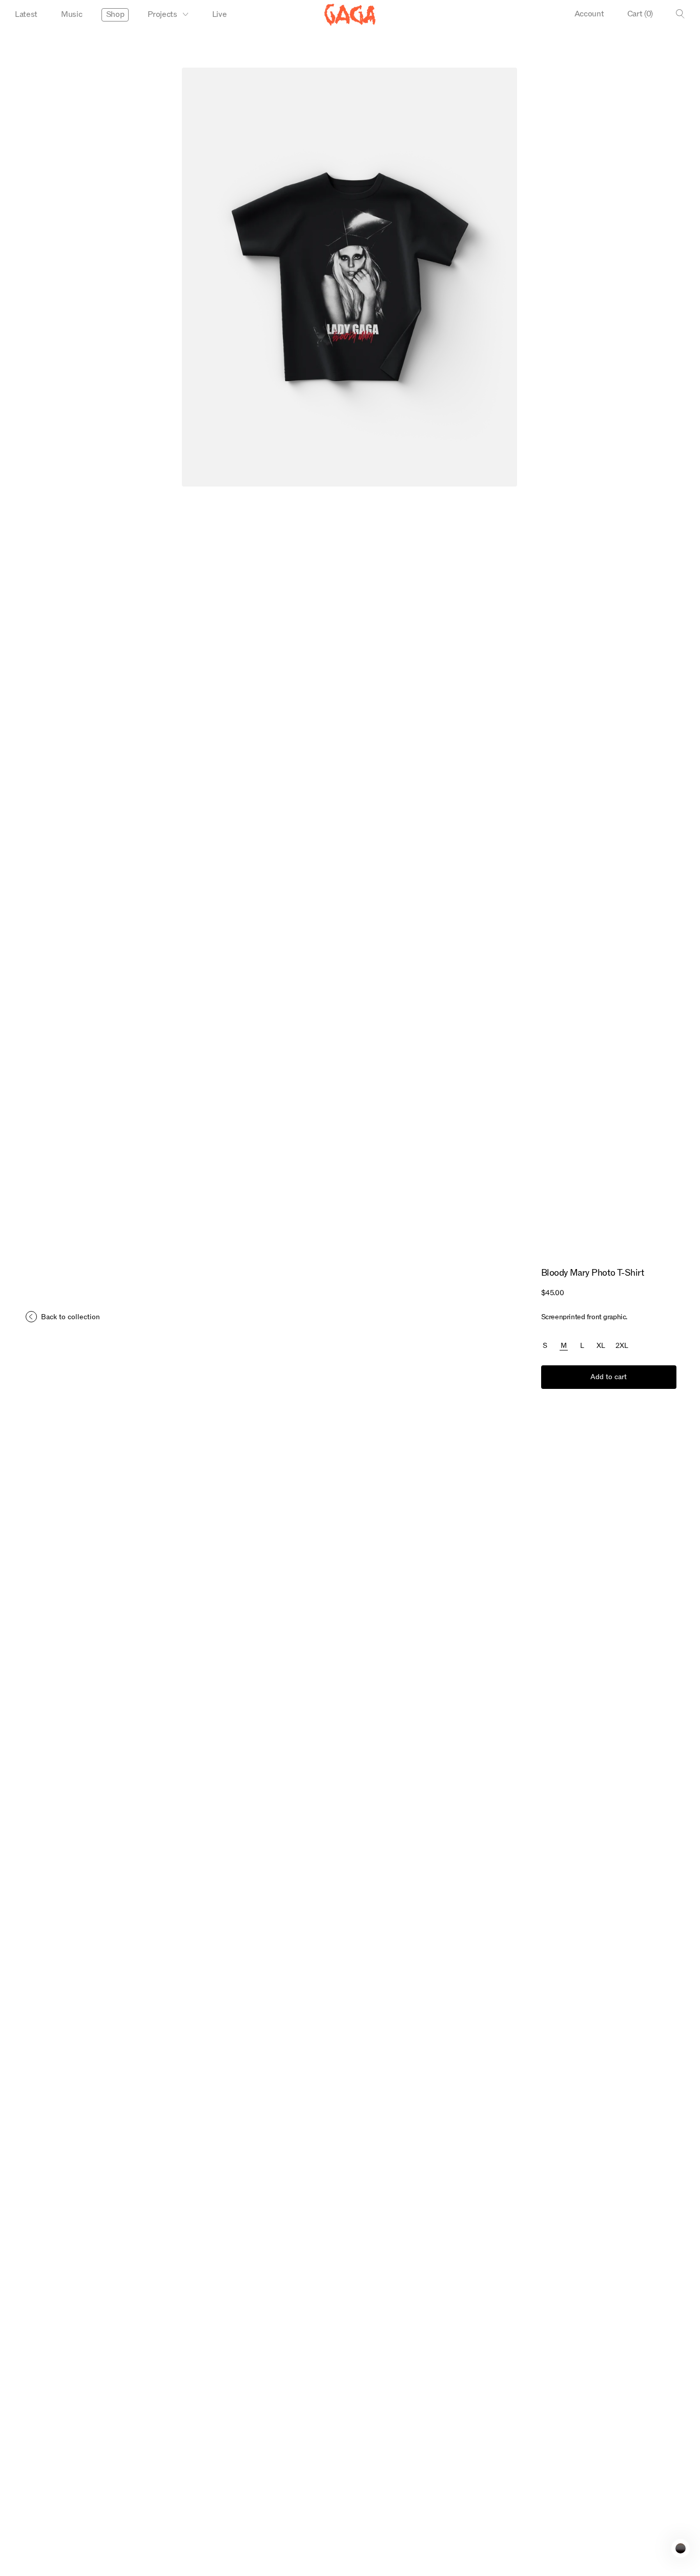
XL (601, 1346)
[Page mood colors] (681, 2548)
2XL (622, 1346)
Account (589, 14)
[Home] (350, 15)
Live (220, 14)
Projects (162, 14)
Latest (26, 14)
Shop (115, 14)
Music (71, 14)
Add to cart (609, 1377)
